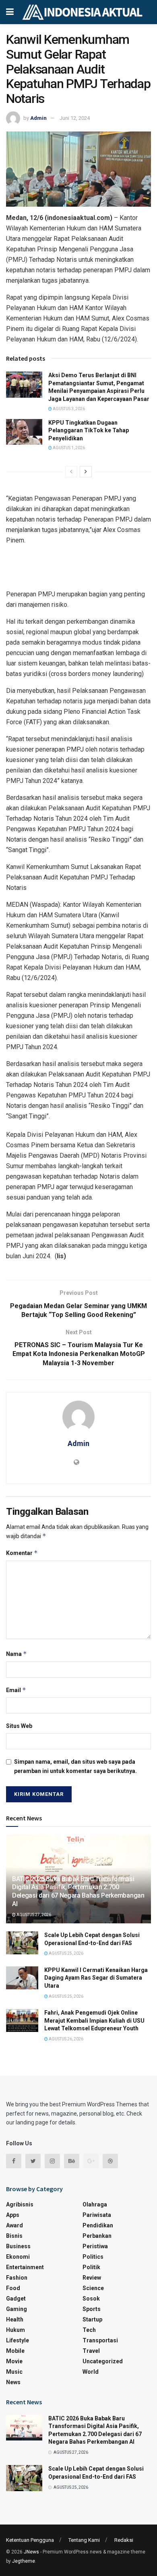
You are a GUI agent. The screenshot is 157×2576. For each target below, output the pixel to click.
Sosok (91, 2299)
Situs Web (19, 1726)
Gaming (17, 2309)
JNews (31, 2552)
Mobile (15, 2351)
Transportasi (100, 2340)
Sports (92, 2309)
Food (13, 2288)
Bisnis (14, 2236)
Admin (38, 118)
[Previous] (71, 472)
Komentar (22, 1553)
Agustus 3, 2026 (68, 409)
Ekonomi (18, 2257)
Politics (93, 2257)
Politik (91, 2267)
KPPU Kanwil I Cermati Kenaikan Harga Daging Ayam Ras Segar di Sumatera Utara (96, 1978)
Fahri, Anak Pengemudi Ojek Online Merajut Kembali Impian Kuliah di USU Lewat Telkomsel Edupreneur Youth (94, 2020)
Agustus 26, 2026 (66, 2039)
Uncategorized (103, 2361)
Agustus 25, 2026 (66, 1953)
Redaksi (124, 2540)
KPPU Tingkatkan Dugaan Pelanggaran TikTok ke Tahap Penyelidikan (89, 430)
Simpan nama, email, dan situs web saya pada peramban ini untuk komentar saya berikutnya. (75, 1766)
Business (18, 2246)
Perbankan (97, 2236)
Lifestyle (18, 2340)
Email (16, 1690)
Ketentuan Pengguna (30, 2540)
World (91, 2372)
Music (14, 2372)
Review (92, 2278)
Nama (17, 1654)
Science (93, 2288)
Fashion (17, 2278)
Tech (89, 2330)
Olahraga (95, 2204)
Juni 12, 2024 (75, 118)
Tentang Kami (84, 2540)
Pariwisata (97, 2215)
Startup (92, 2319)
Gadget (16, 2299)
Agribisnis (20, 2204)
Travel (91, 2351)
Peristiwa (95, 2246)
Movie (14, 2361)
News (13, 2382)
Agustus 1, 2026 (68, 448)
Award (14, 2225)
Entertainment (25, 2267)
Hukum (15, 2330)
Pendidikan (98, 2225)
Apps (13, 2215)
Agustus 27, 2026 (33, 1915)
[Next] (86, 472)
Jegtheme (24, 2561)
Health (15, 2319)
